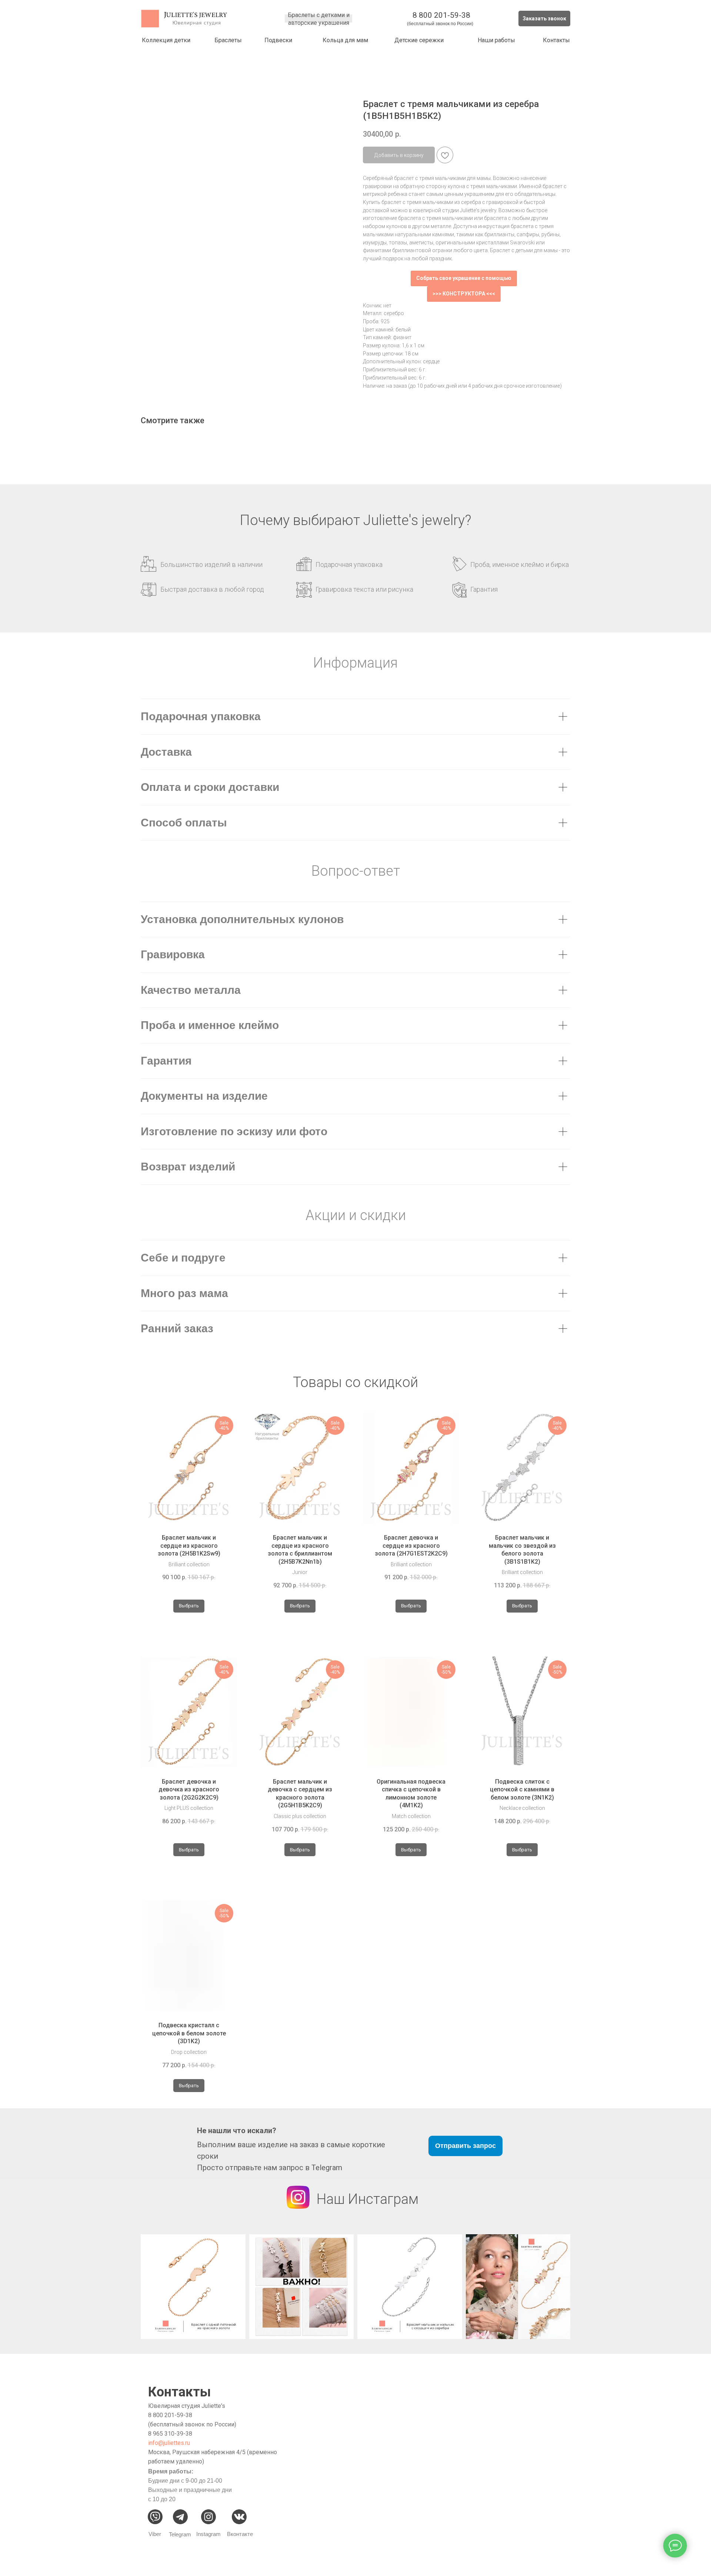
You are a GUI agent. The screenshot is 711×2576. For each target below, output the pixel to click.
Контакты (556, 40)
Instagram (208, 2534)
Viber (155, 2534)
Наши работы (496, 40)
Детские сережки (419, 40)
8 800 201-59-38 (441, 15)
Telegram (180, 2534)
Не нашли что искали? (237, 2131)
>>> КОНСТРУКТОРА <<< (464, 294)
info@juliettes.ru (169, 2443)
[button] (544, 19)
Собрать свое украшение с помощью (464, 278)
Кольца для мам (345, 40)
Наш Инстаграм (368, 2199)
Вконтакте (240, 2534)
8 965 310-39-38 (170, 2434)
